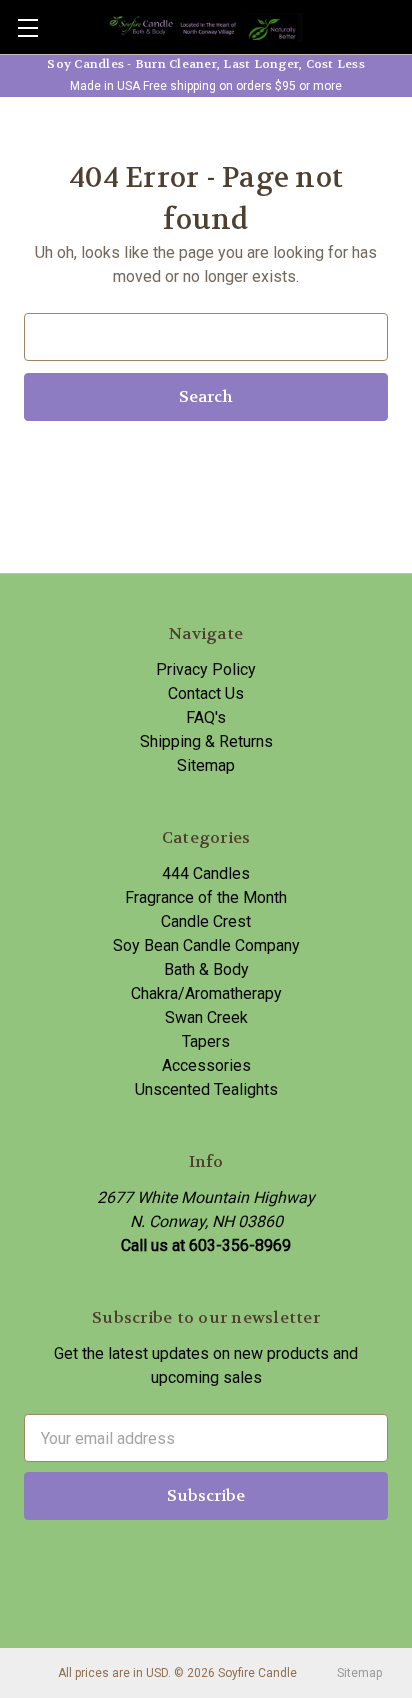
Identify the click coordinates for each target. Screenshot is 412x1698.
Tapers (206, 1041)
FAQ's (206, 717)
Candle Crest (206, 921)
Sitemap (206, 765)
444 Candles (206, 873)
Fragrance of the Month (206, 897)
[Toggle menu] (27, 27)
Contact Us (206, 693)
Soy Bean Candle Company (206, 945)
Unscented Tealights (206, 1089)
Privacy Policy (206, 669)
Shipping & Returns (206, 741)
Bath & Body (206, 969)
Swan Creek (206, 1017)
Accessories (206, 1065)
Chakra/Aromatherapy (206, 993)
